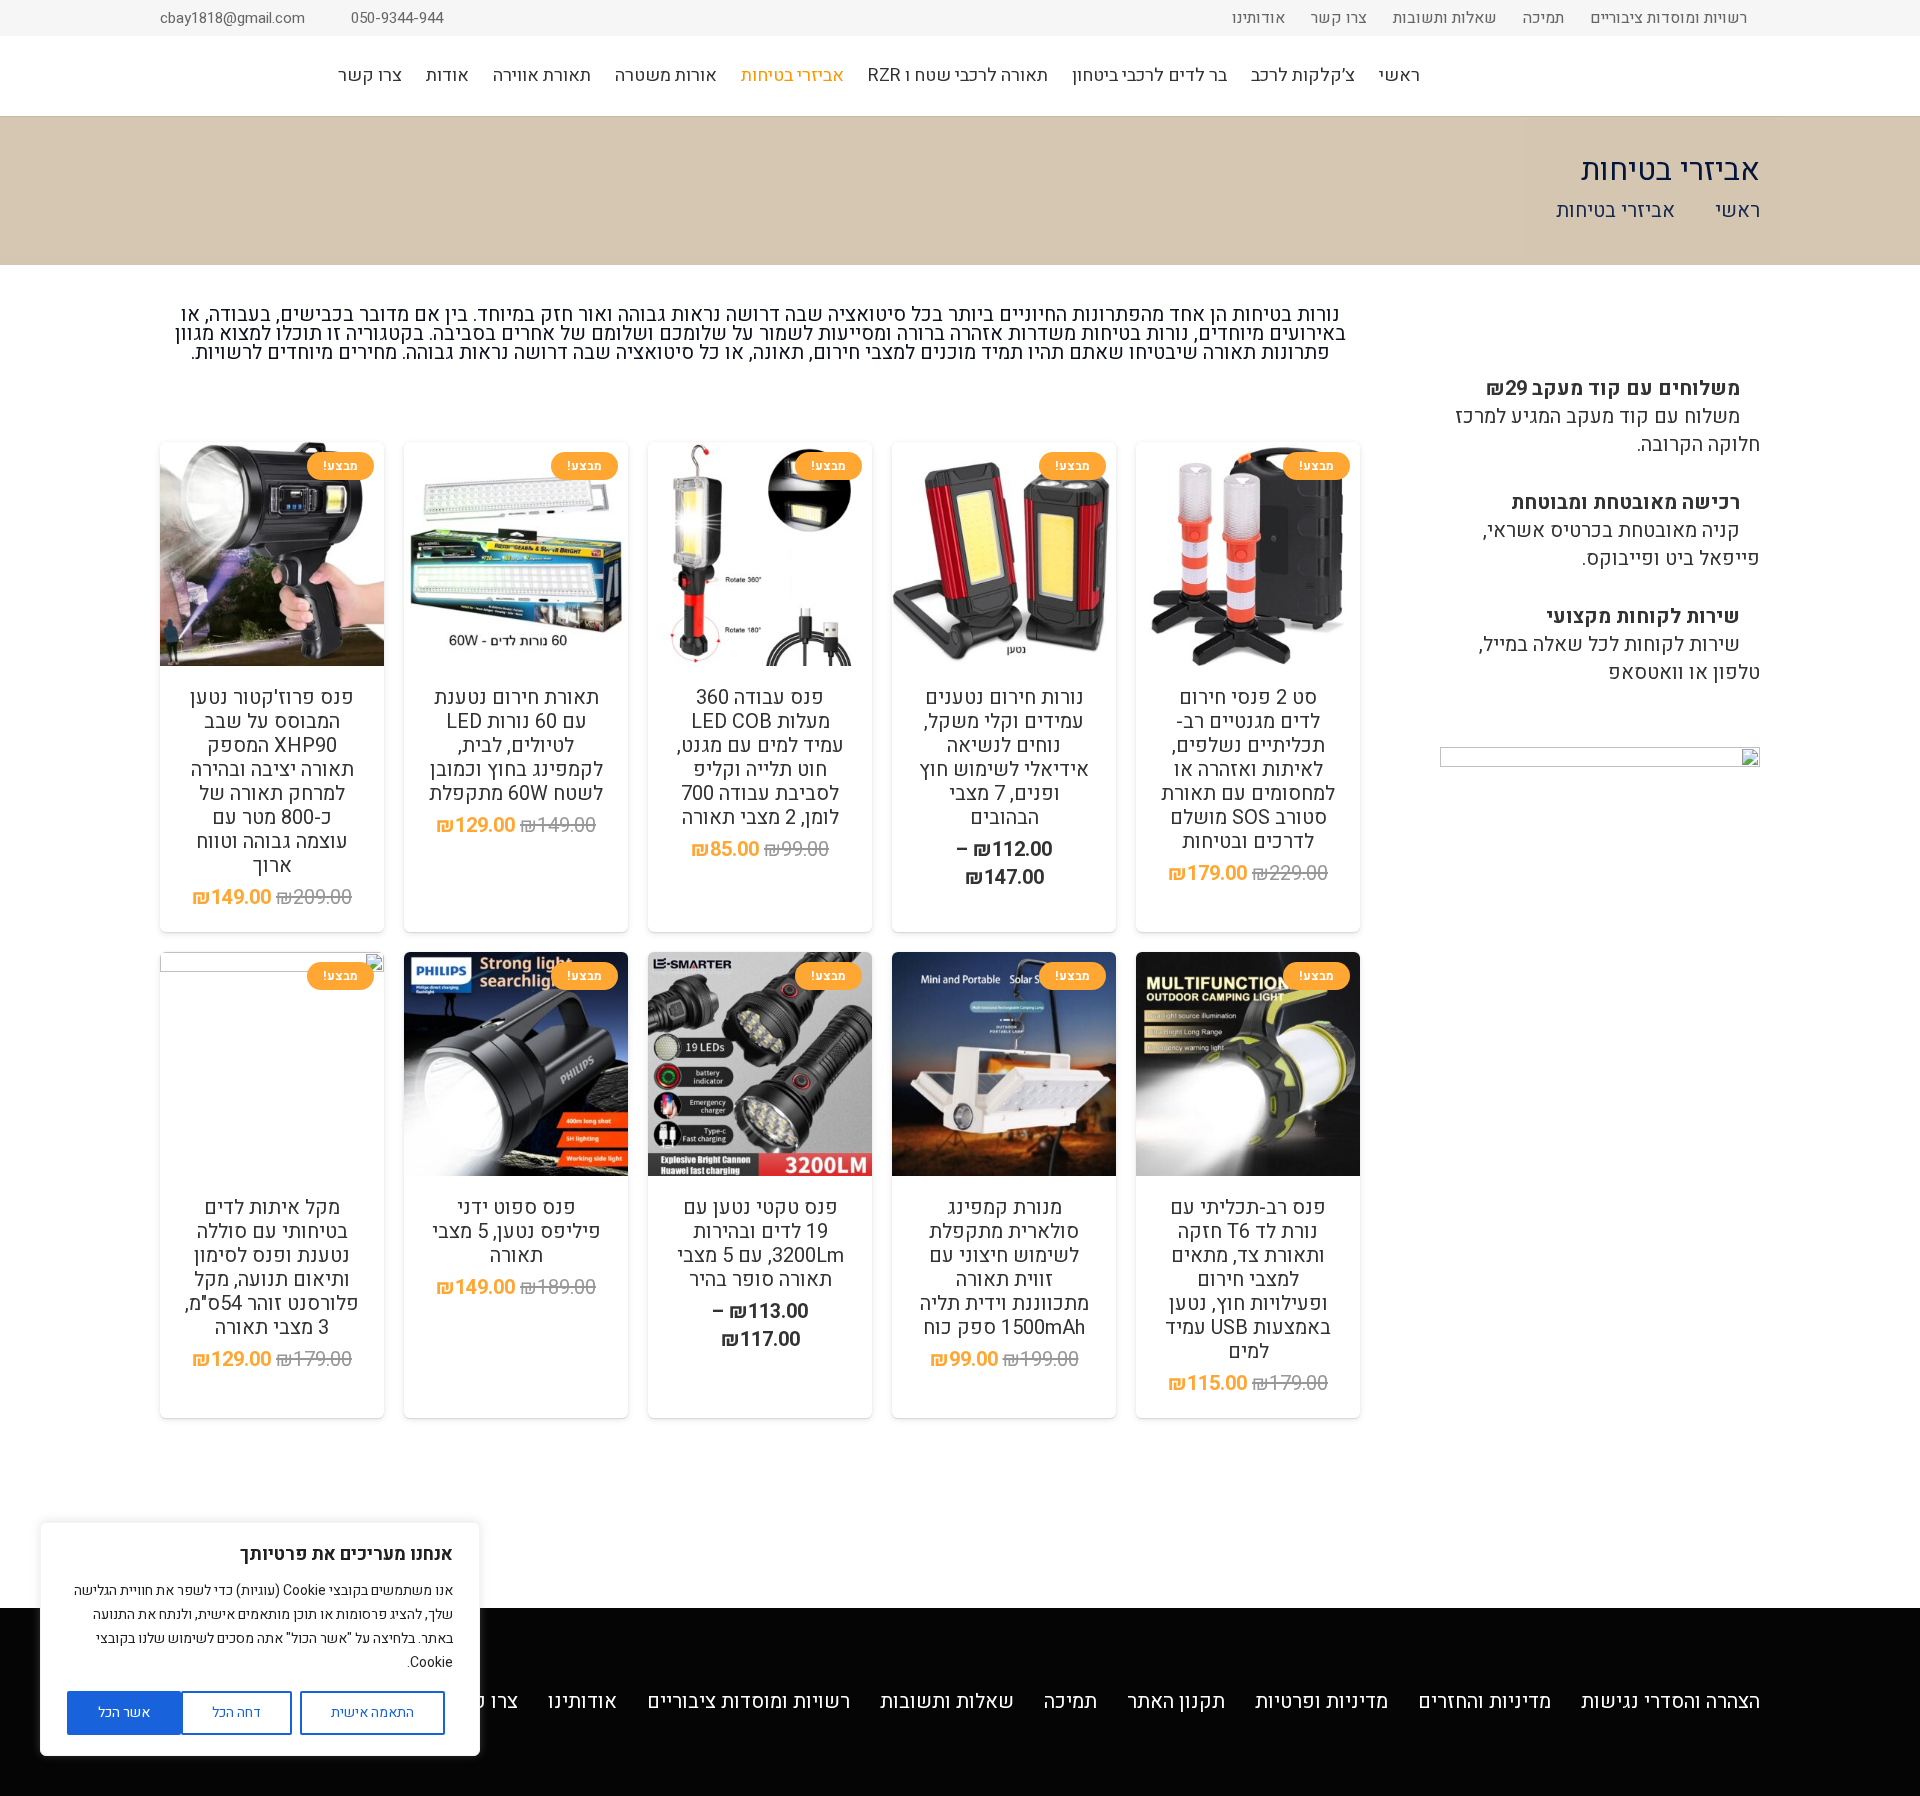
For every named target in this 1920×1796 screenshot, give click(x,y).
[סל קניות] (213, 76)
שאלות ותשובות (947, 1701)
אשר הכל (124, 1712)
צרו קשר (482, 1701)
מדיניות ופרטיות (1321, 1701)
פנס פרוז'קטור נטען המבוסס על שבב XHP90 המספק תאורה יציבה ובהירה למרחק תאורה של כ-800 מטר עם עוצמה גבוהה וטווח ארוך (272, 781)
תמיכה (1070, 1701)
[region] (260, 1639)
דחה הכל (236, 1712)
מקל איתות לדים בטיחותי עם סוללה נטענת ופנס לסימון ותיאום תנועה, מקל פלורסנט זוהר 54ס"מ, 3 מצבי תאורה (272, 1267)
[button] (171, 76)
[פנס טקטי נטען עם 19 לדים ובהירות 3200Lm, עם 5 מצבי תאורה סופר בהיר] (760, 1064)
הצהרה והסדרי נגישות (1670, 1701)
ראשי (1737, 210)
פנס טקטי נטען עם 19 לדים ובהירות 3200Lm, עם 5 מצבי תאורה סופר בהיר (760, 1243)
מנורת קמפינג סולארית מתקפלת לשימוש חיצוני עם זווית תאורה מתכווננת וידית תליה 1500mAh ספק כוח (1004, 1267)
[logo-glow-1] (1655, 76)
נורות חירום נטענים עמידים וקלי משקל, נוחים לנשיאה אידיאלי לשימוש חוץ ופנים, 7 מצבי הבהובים (1004, 757)
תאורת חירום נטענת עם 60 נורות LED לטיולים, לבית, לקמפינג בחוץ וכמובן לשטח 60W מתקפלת (516, 745)
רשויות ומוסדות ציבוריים (748, 1701)
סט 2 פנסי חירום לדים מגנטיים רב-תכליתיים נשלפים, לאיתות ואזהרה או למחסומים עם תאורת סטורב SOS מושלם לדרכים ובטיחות (1248, 769)
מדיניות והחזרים (1484, 1701)
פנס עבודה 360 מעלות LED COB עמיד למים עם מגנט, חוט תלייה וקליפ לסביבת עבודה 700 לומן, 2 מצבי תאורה (760, 757)
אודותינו (582, 1701)
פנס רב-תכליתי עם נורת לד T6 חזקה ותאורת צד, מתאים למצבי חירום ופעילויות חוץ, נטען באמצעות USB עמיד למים (1248, 1279)
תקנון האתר (1176, 1701)
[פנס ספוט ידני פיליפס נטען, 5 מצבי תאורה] (516, 1064)
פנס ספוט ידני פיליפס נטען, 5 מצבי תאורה (516, 1231)
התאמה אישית (372, 1712)
